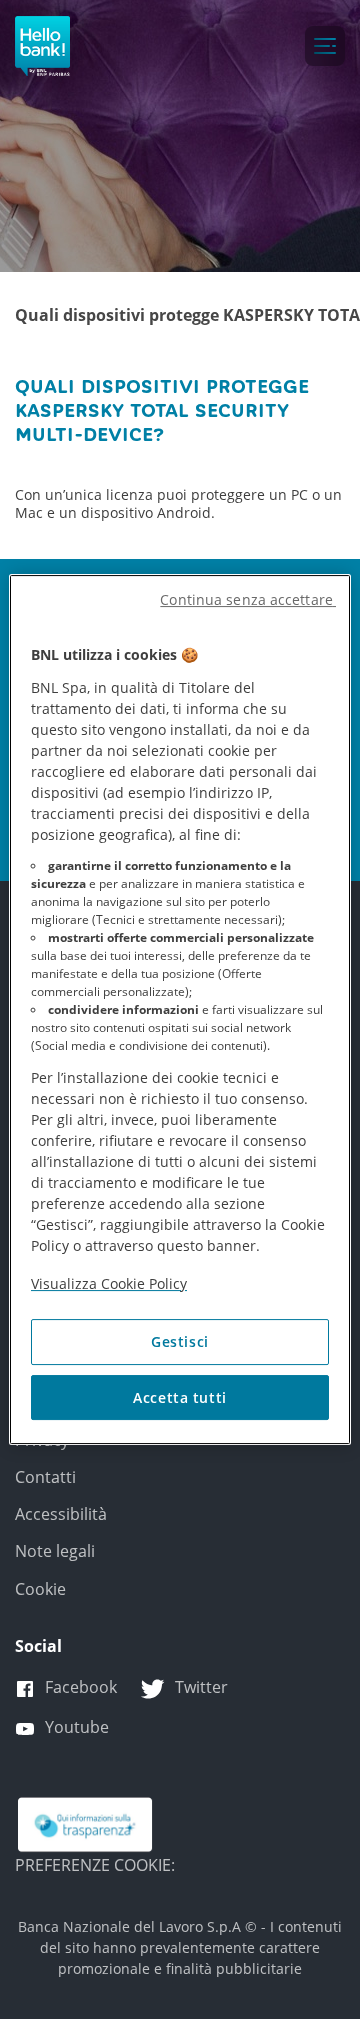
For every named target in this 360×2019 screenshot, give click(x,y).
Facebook (81, 1687)
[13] (85, 1823)
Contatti (45, 1477)
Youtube (77, 1727)
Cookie (40, 1589)
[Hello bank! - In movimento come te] (42, 46)
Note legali (55, 1551)
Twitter (201, 1687)
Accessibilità (61, 1514)
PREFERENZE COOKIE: (95, 1865)
